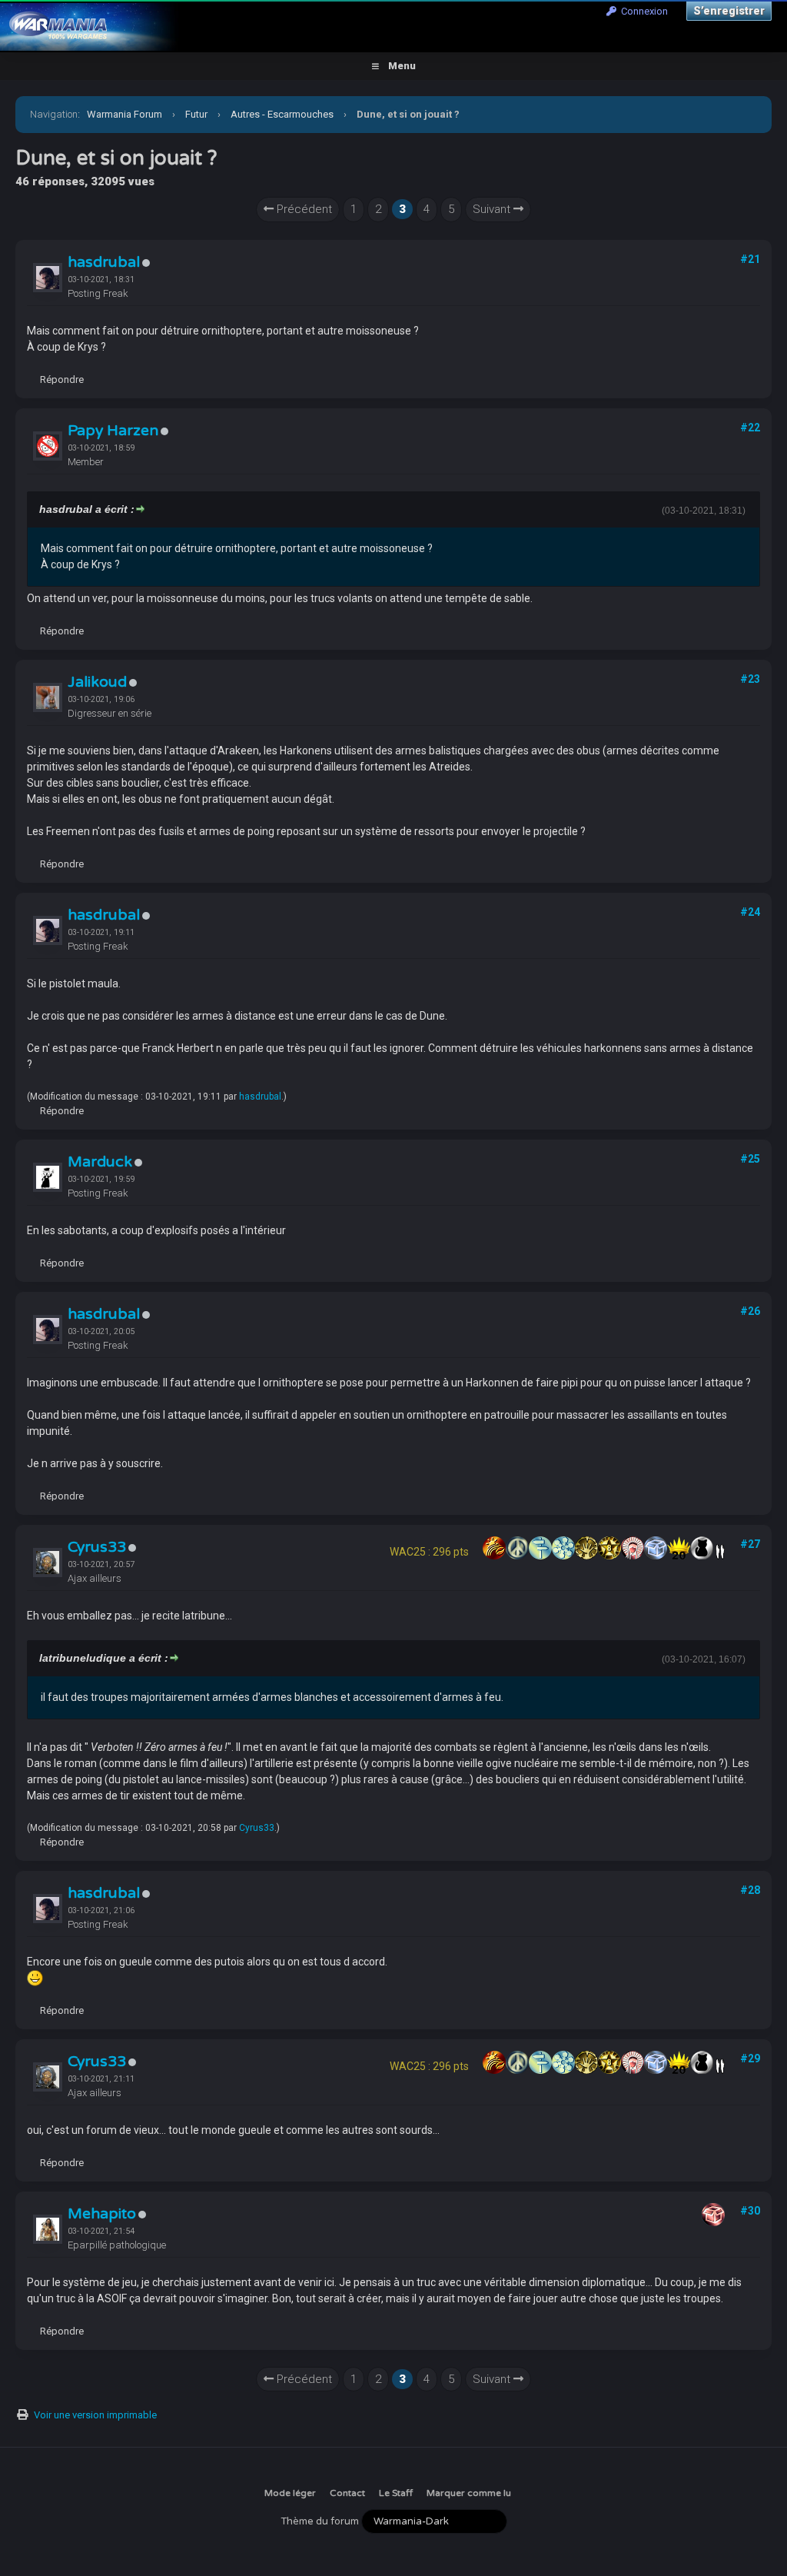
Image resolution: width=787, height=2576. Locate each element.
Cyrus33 (97, 1547)
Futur (196, 114)
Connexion (642, 11)
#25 (750, 1159)
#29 (750, 2058)
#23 (750, 679)
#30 (750, 2211)
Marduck (100, 1162)
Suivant (493, 209)
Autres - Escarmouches (282, 114)
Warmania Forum (125, 114)
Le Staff (396, 2493)
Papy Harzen (113, 431)
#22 (750, 428)
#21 (750, 259)
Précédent (303, 209)
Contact (347, 2493)
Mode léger (290, 2493)
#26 (750, 1311)
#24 (750, 912)
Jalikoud (97, 682)
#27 (750, 1544)
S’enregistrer (729, 11)
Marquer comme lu (469, 2493)
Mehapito (102, 2214)
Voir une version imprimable (95, 2415)
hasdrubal (104, 262)
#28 (750, 1890)
